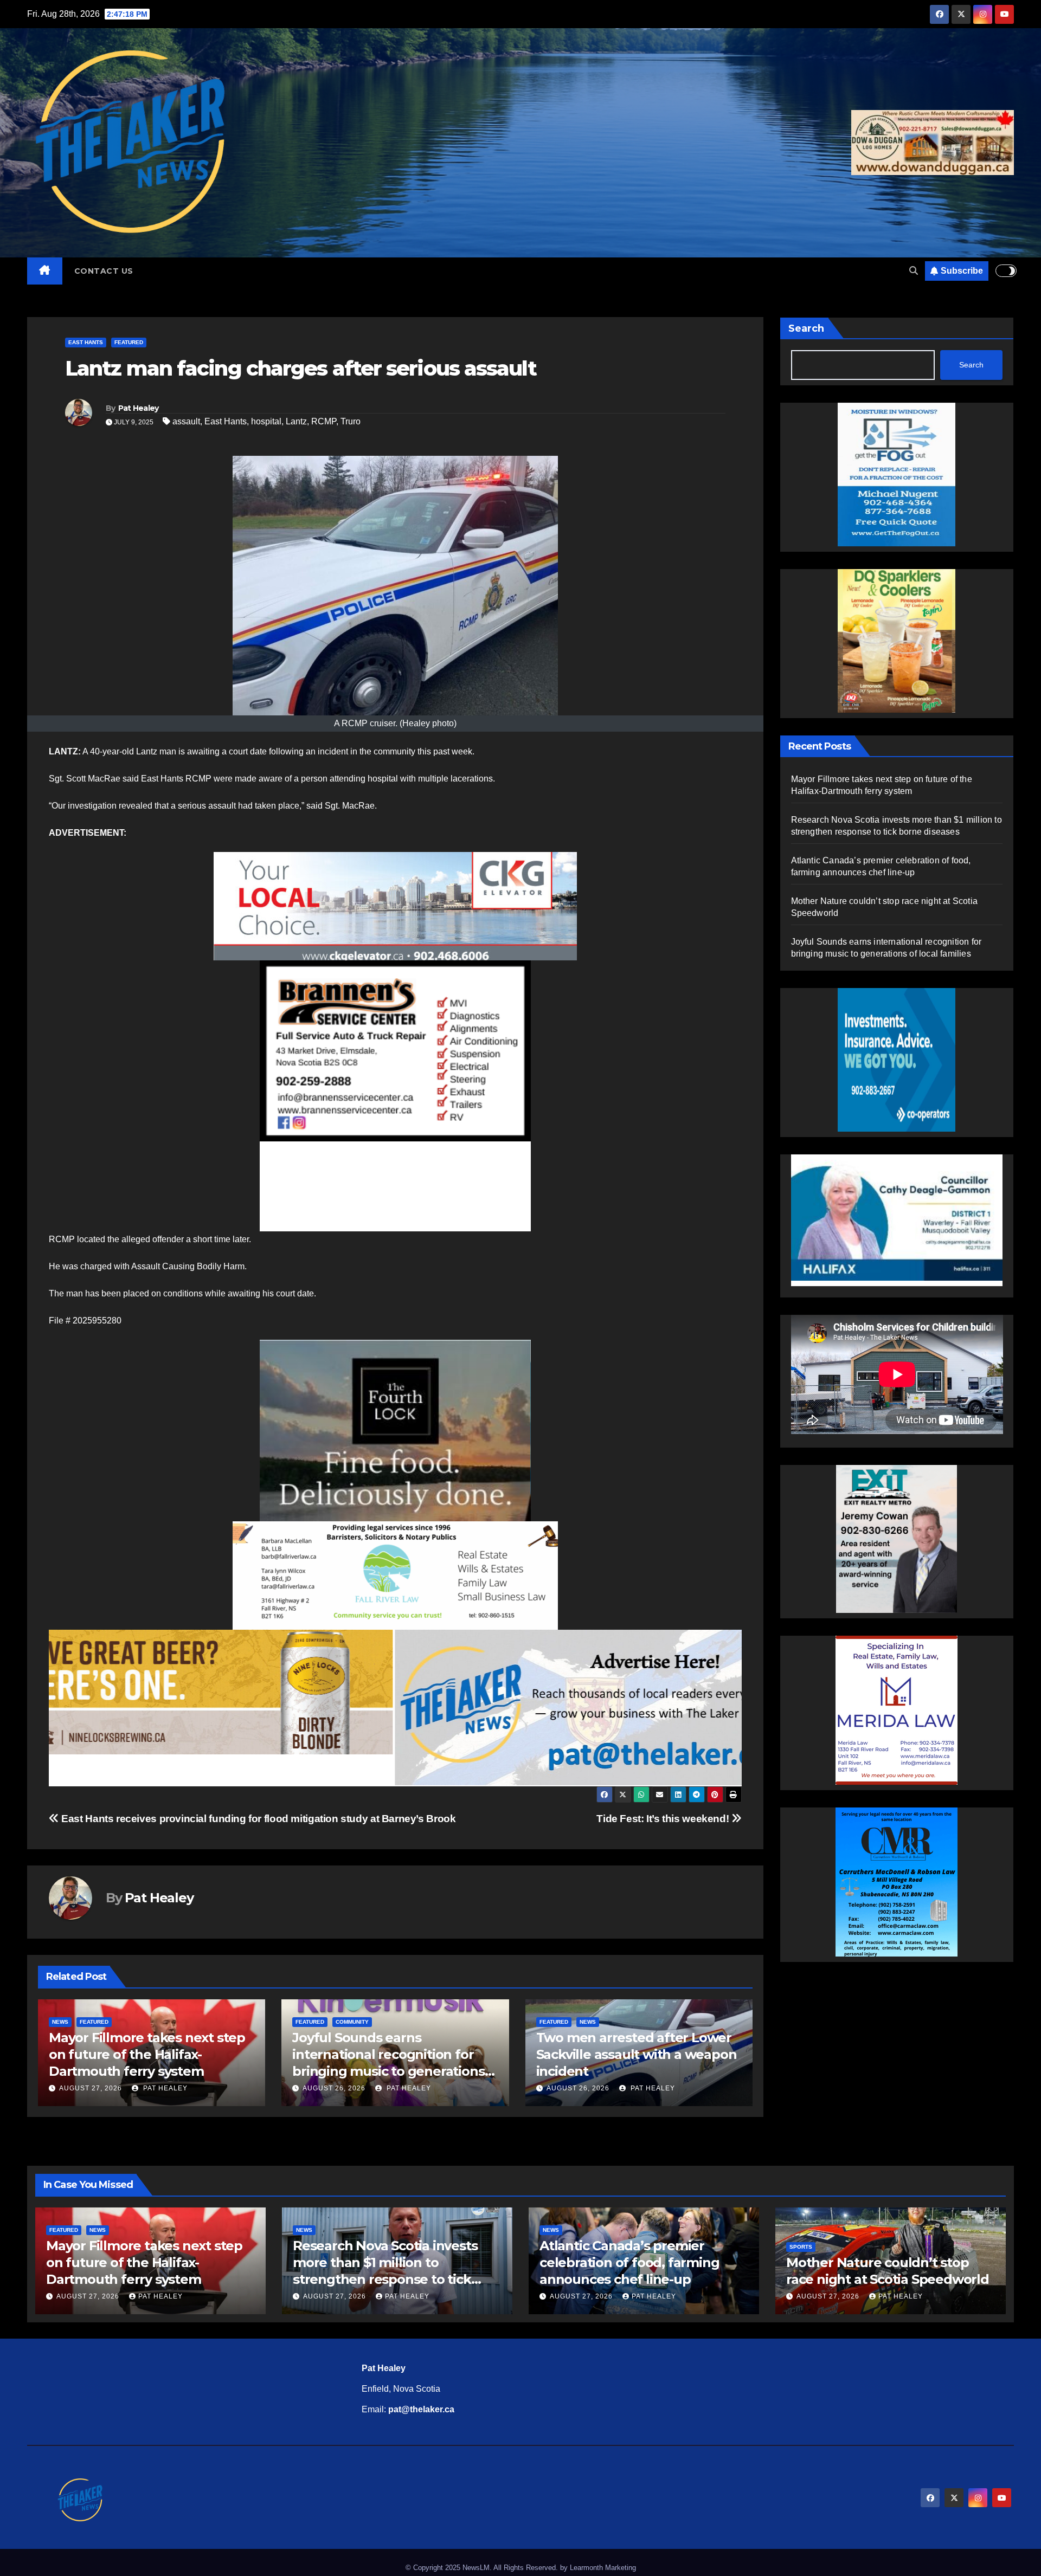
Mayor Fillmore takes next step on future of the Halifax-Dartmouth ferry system (634, 2054)
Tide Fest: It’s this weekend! (664, 1819)
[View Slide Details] (395, 906)
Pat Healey (139, 408)
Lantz (296, 421)
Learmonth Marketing (603, 2568)
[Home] (45, 271)
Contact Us (104, 271)
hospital (266, 421)
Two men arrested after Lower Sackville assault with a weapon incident (393, 2054)
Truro (351, 421)
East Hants (86, 342)
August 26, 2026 (91, 2088)
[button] (914, 271)
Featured (129, 342)
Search (806, 328)
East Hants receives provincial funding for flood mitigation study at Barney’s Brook (257, 1819)
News (344, 2022)
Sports (801, 2247)
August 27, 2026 (578, 2088)
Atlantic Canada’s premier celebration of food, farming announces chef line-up (629, 2262)
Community (109, 2022)
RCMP (324, 421)
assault (186, 421)
